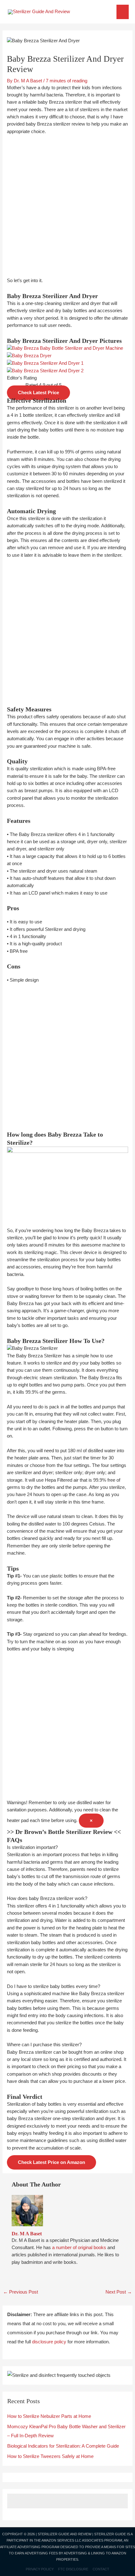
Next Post (119, 2292)
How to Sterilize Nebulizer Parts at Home (49, 2416)
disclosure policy (49, 2342)
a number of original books (79, 2248)
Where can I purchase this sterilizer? (44, 2045)
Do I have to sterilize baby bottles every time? (54, 1986)
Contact (101, 2569)
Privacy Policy (40, 2569)
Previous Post (21, 2292)
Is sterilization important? (32, 1847)
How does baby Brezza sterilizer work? (47, 1898)
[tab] (67, 1848)
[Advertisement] (67, 210)
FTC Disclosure (73, 2569)
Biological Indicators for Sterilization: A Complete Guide (63, 2446)
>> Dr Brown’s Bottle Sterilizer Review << (64, 1832)
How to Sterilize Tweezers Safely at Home (50, 2456)
